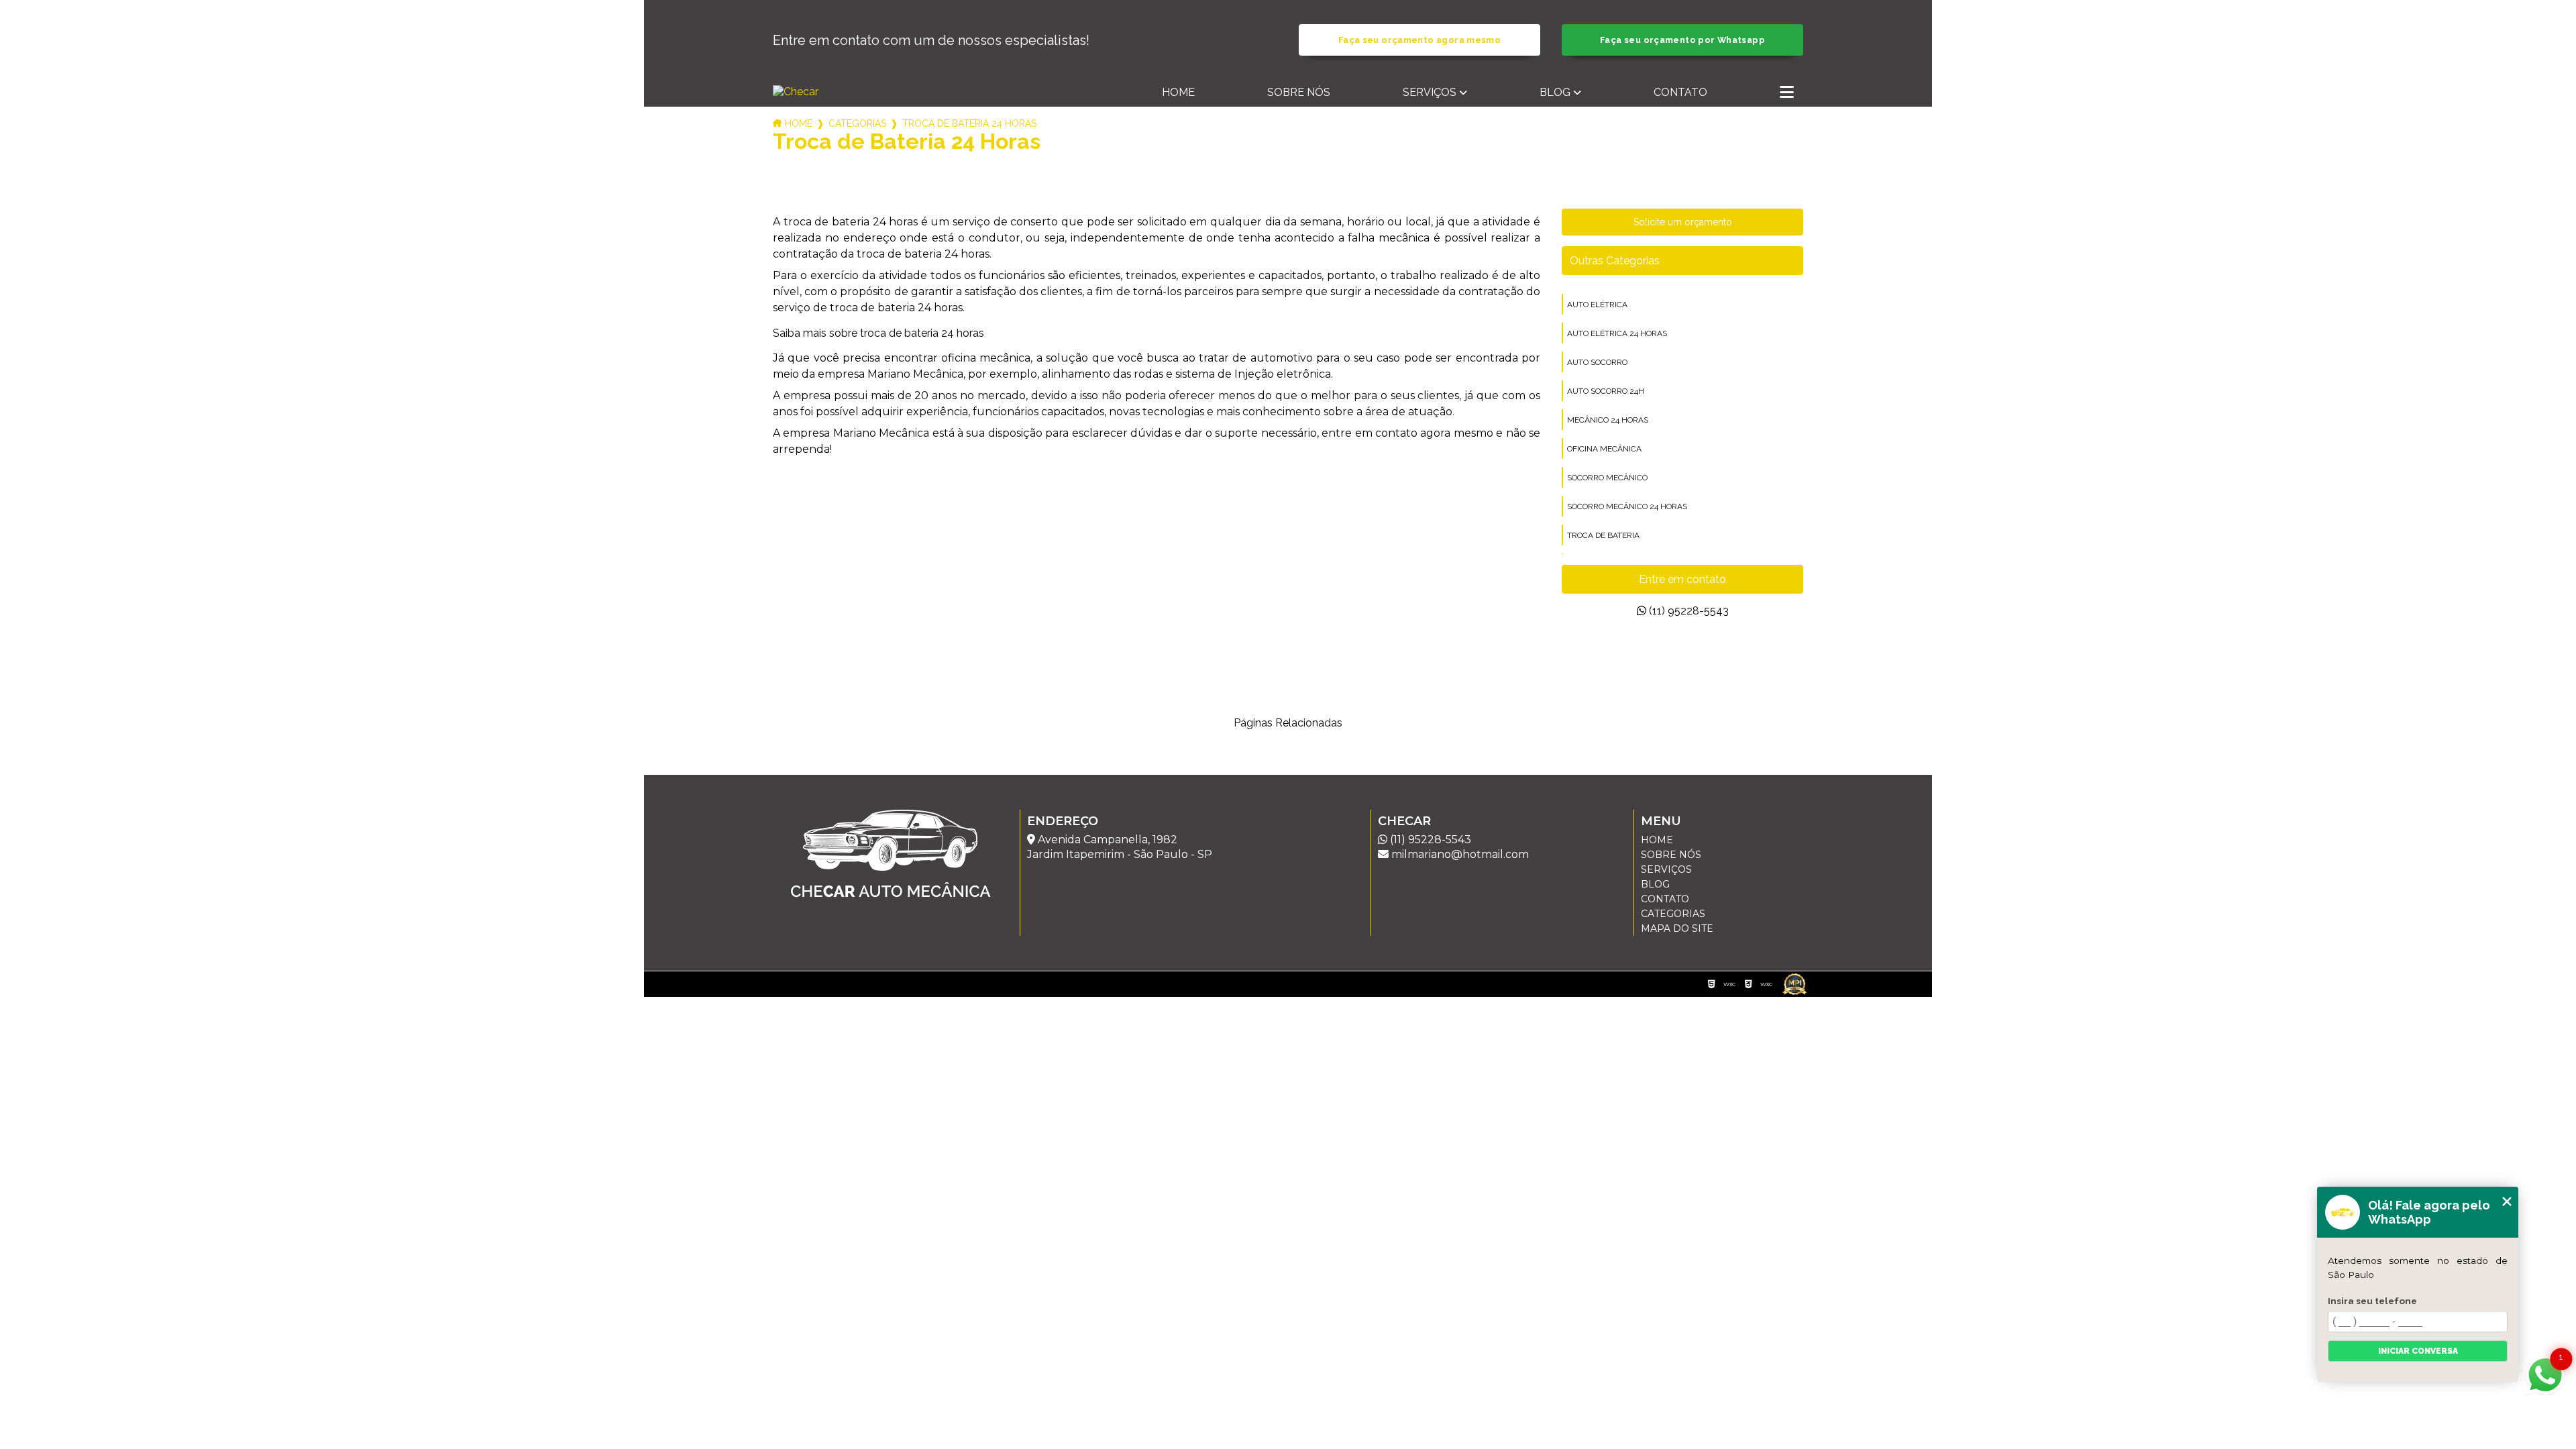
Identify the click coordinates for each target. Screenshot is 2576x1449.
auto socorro (1597, 362)
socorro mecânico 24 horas (1627, 506)
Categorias (857, 123)
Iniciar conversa (2418, 1351)
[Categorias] (1787, 93)
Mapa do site (1677, 928)
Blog (1555, 92)
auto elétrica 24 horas (1617, 333)
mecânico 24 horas (1608, 420)
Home (1178, 92)
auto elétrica (1597, 305)
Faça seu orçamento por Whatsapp (1682, 40)
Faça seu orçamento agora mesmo (1419, 40)
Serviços (1430, 92)
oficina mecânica (1604, 449)
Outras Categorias (1615, 261)
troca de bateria (1603, 535)
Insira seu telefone (2372, 1301)
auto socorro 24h (1606, 391)
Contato (1680, 92)
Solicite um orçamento (1683, 222)
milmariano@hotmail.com (1459, 854)
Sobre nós (1299, 92)
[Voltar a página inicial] (848, 92)
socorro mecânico (1607, 478)
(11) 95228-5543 (1687, 611)
